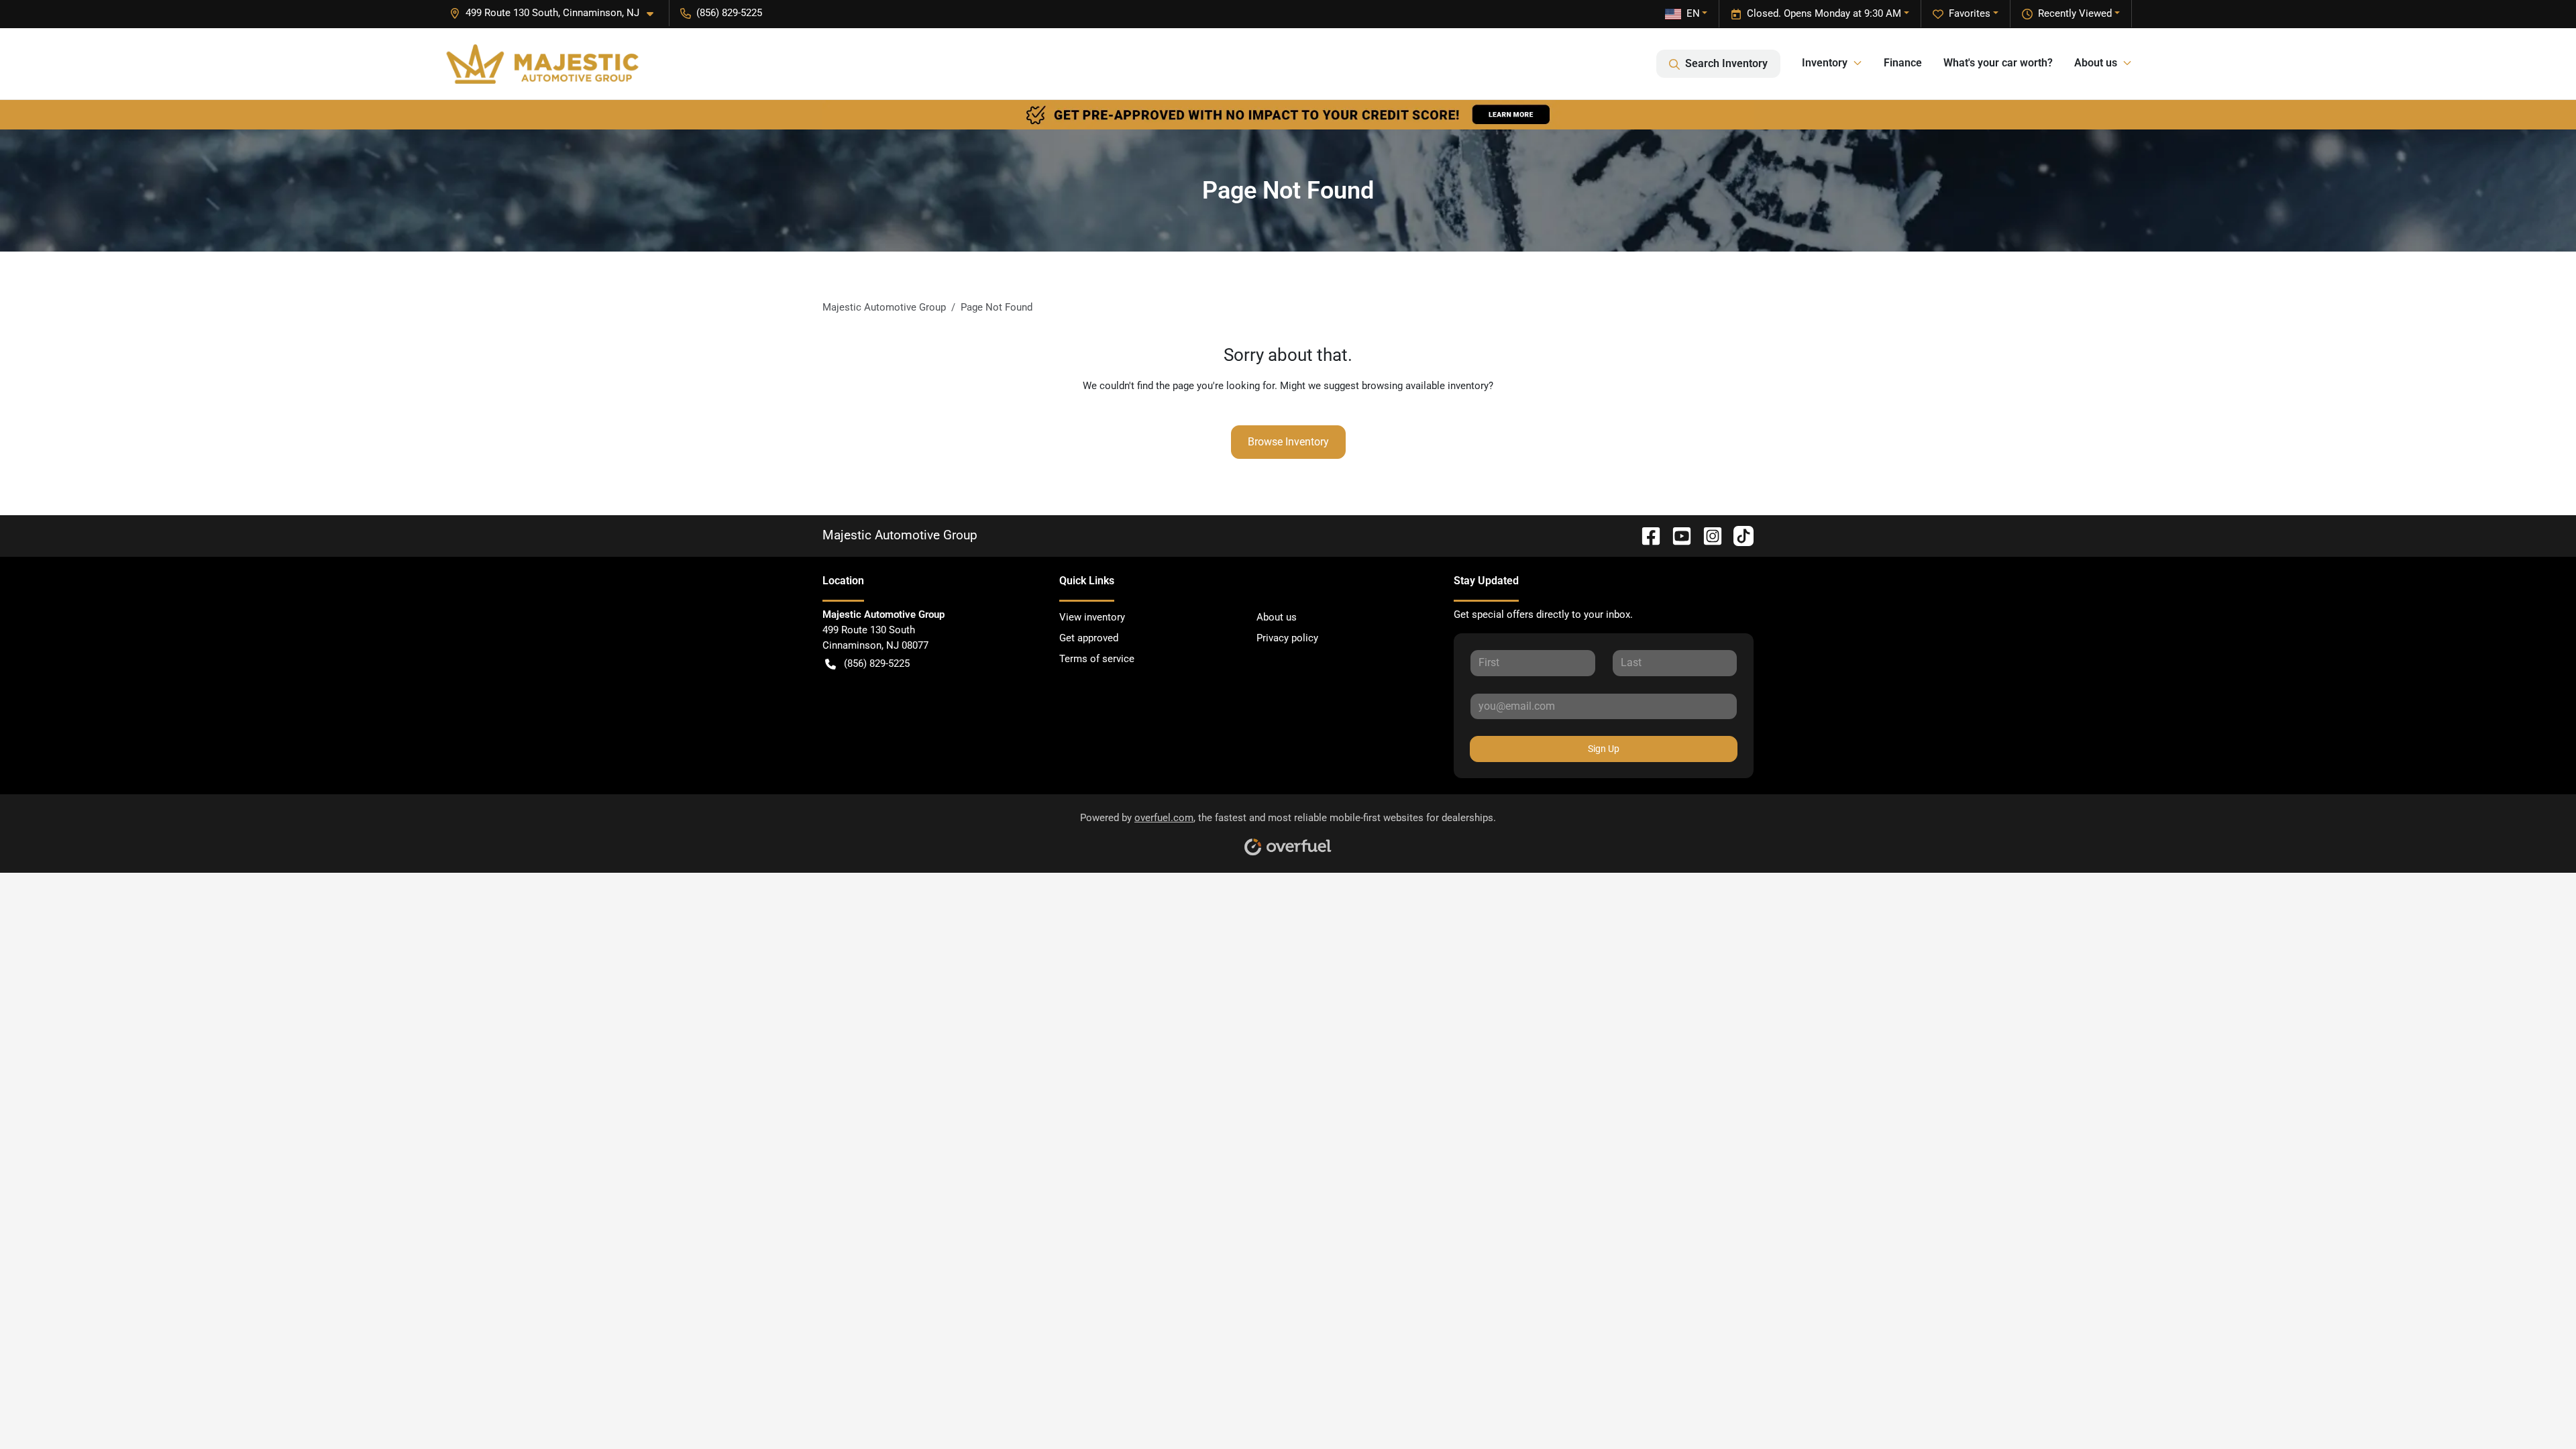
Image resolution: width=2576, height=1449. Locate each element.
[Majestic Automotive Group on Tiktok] (1738, 535)
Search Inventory (1726, 63)
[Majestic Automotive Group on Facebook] (1646, 535)
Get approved (1089, 638)
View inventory (1092, 617)
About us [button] (2096, 63)
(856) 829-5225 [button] (729, 13)
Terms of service (1097, 659)
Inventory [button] (1825, 63)
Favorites (1970, 13)
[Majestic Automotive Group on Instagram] (1707, 535)
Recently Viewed (2075, 13)
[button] (557, 13)
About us (1277, 617)
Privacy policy (1287, 638)
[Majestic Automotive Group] (542, 64)
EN (1693, 13)
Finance (1903, 63)
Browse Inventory (1288, 442)
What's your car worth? (1998, 63)
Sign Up (1604, 749)
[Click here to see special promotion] (1288, 114)
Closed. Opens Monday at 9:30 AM (1824, 13)
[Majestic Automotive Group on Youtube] (1676, 535)
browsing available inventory (1425, 386)
